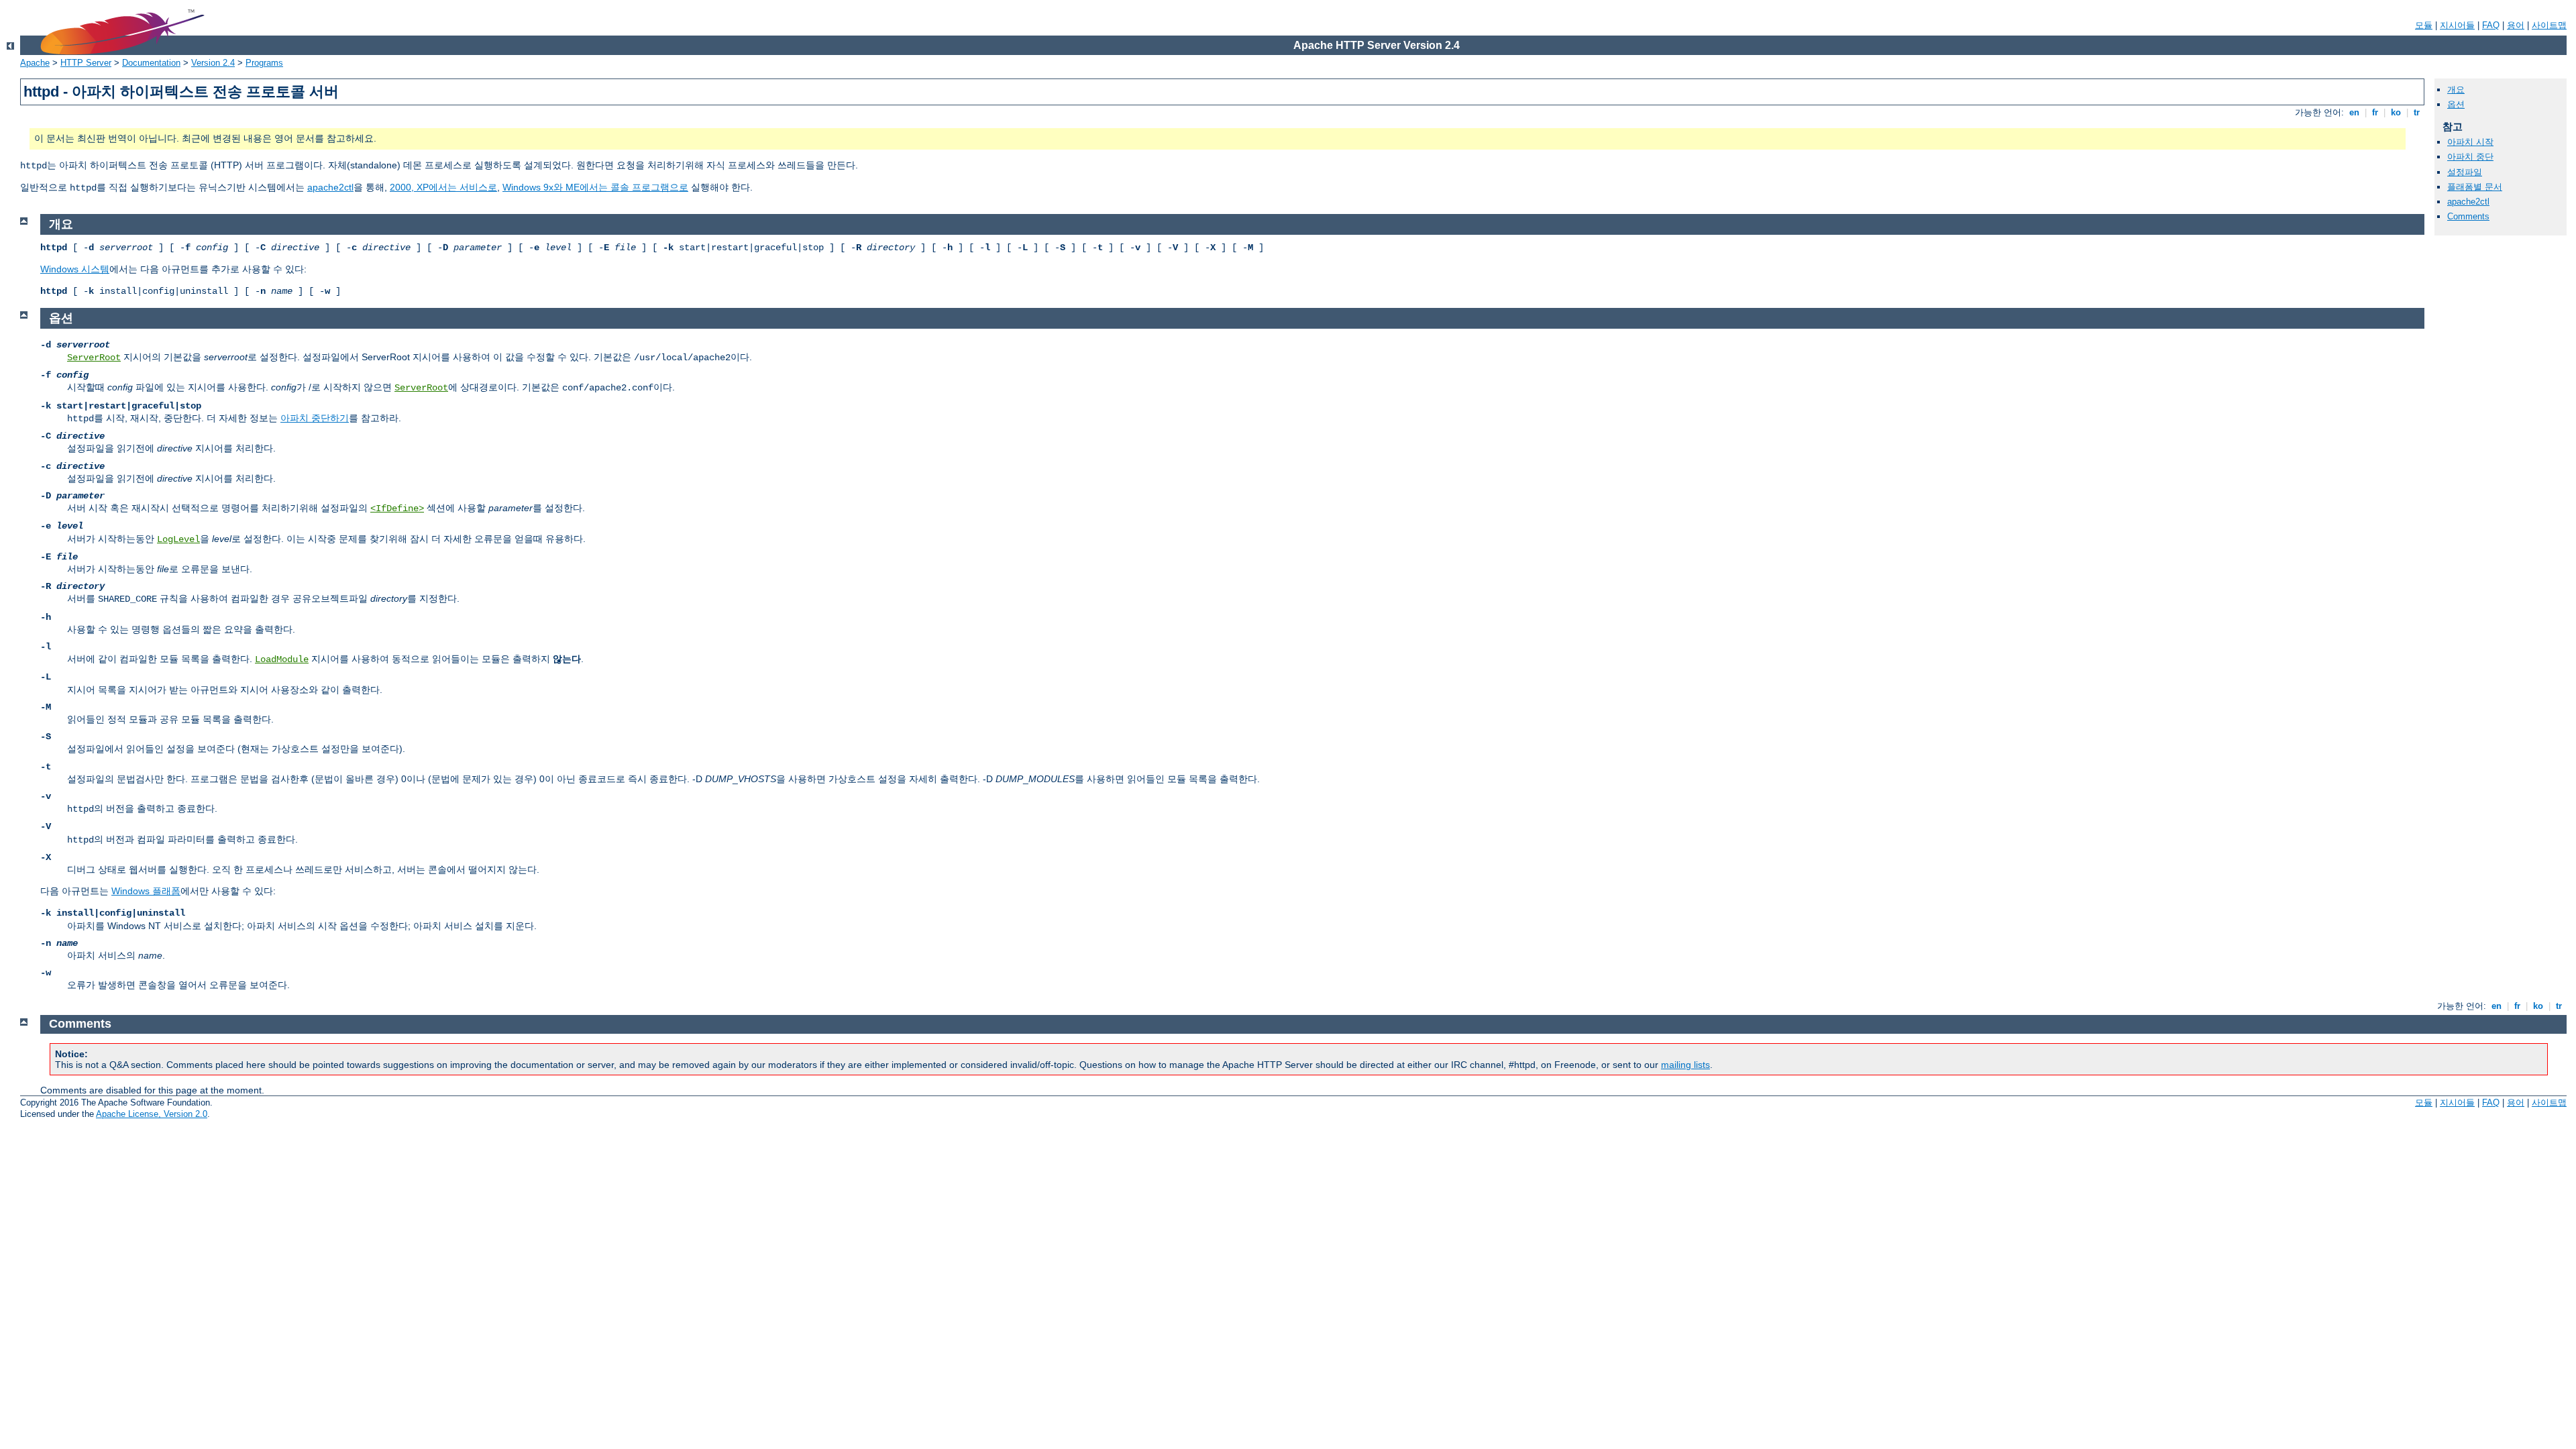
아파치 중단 (2470, 157)
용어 (2516, 25)
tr (2417, 112)
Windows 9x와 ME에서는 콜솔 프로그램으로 (595, 187)
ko (2396, 112)
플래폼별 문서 (2475, 187)
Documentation (151, 63)
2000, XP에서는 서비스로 (443, 187)
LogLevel (178, 539)
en (2354, 112)
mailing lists (1685, 1065)
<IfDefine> (397, 508)
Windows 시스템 (75, 269)
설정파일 (2465, 172)
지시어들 (2457, 25)
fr (2375, 112)
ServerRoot (94, 358)
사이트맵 (2549, 25)
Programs (264, 63)
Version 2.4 (213, 63)
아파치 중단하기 (315, 418)
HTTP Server (86, 63)
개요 (2456, 90)
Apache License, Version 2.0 (152, 1114)
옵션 (2456, 104)
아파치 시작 (2470, 142)
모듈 (2424, 25)
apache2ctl (330, 187)
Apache (35, 63)
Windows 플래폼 (146, 891)
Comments (2468, 216)
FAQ (2491, 25)
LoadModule (282, 659)
